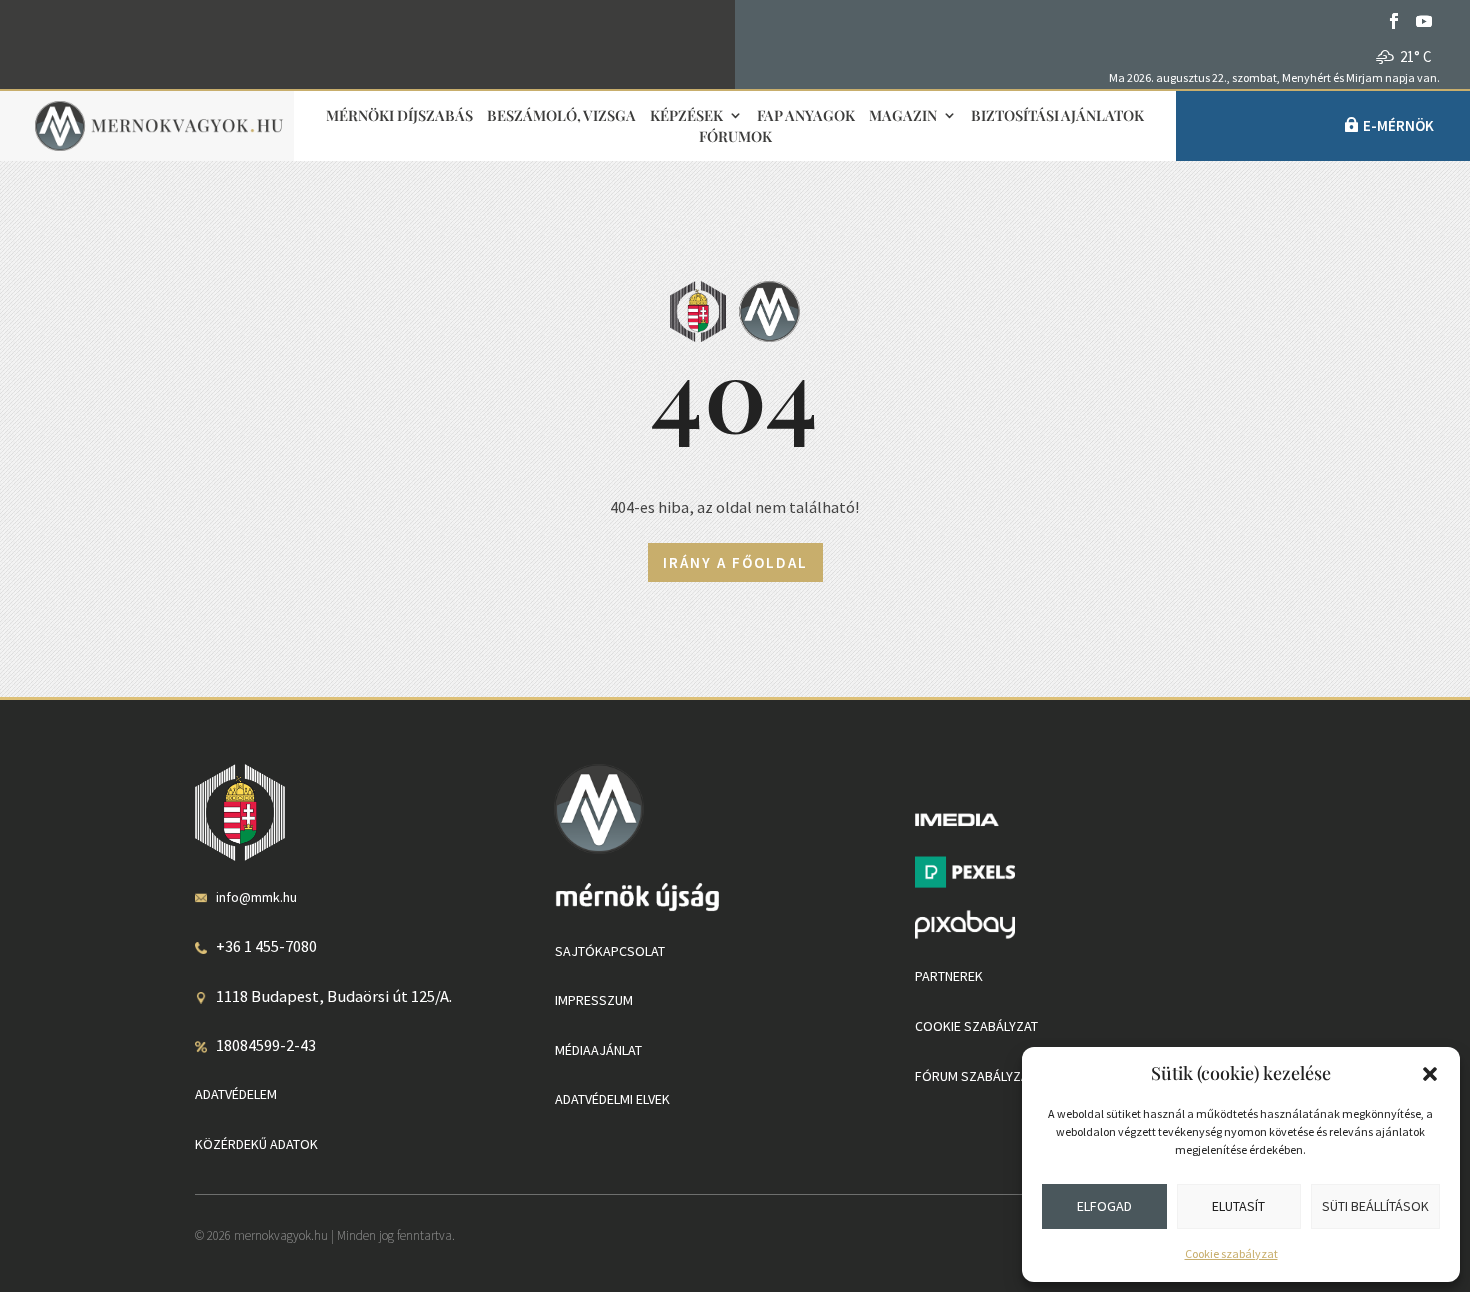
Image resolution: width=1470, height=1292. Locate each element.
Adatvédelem (236, 1094)
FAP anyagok (806, 116)
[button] (1430, 1074)
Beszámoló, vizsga (561, 116)
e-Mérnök (1398, 125)
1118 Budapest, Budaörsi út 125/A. (334, 996)
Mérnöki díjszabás (399, 116)
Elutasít (1238, 1206)
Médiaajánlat (598, 1050)
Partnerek (949, 976)
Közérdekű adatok (256, 1144)
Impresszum (594, 1000)
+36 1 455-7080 (266, 946)
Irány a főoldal (735, 562)
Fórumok (735, 137)
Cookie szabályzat (1231, 1253)
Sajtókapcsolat (610, 951)
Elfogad (1104, 1206)
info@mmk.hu (256, 897)
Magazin (903, 116)
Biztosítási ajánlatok (1057, 116)
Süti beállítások (1375, 1206)
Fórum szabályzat (975, 1076)
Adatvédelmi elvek (612, 1099)
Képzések (686, 116)
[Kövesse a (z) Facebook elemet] (1394, 21)
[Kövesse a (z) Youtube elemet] (1424, 21)
